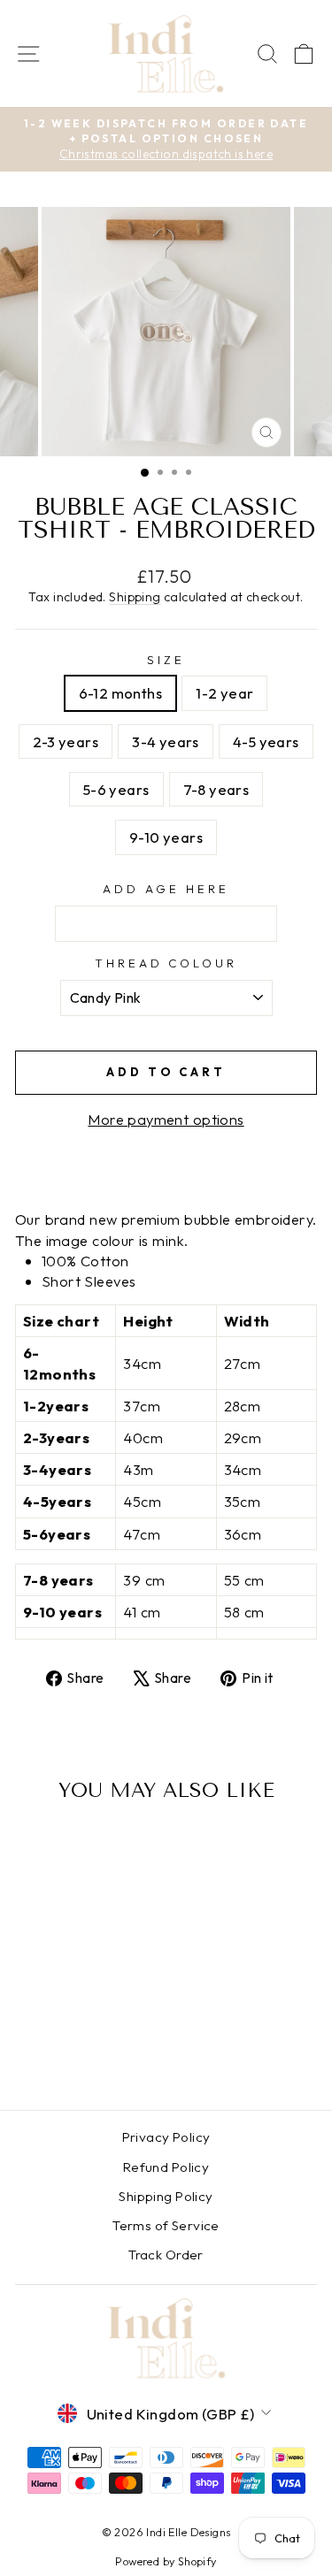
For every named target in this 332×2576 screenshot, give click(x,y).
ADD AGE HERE (166, 889)
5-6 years (116, 789)
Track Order (166, 2255)
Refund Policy (166, 2167)
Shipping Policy (166, 2196)
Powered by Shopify (166, 2561)
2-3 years (66, 741)
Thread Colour (166, 963)
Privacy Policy (166, 2137)
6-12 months (121, 693)
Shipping (135, 597)
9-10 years (166, 837)
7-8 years (216, 789)
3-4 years (166, 741)
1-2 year (224, 693)
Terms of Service (166, 2225)
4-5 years (266, 741)
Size (166, 660)
